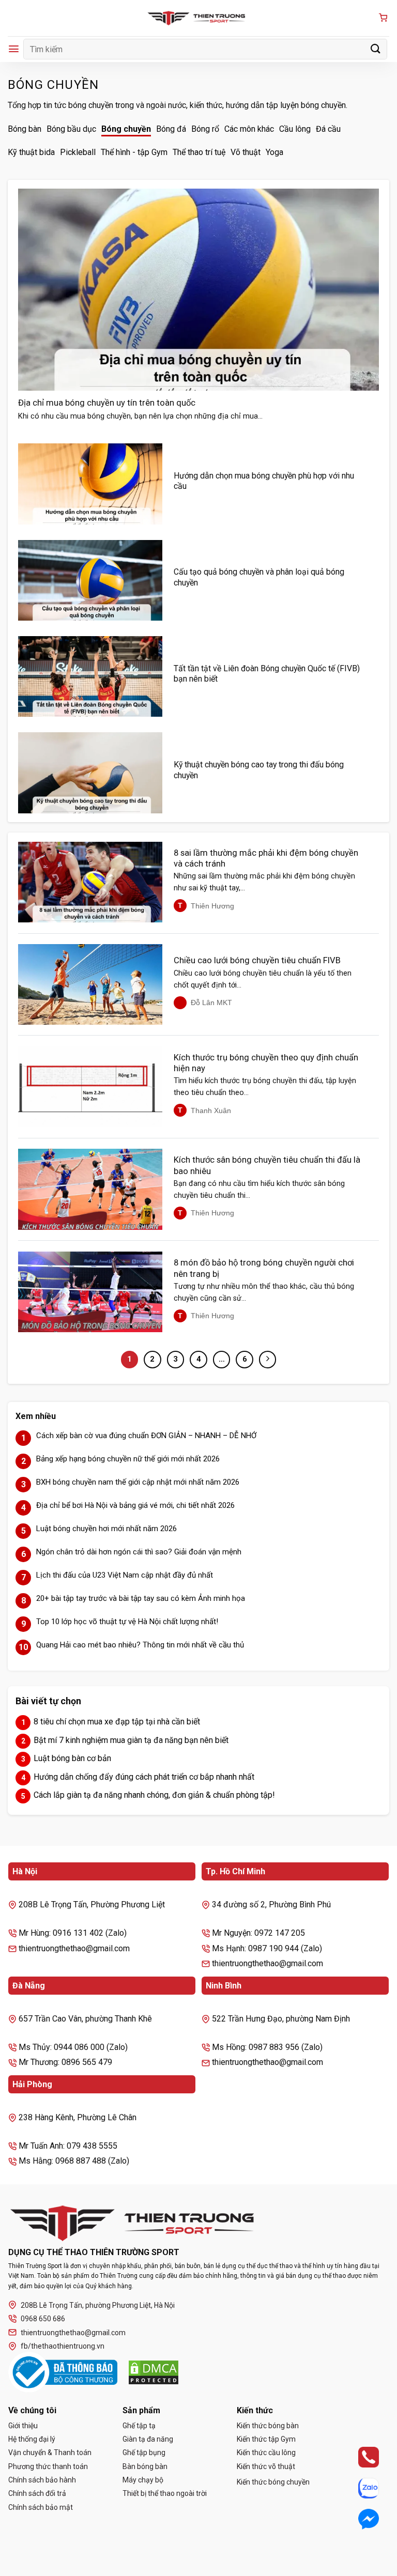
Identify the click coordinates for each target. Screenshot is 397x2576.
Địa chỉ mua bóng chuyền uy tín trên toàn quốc (107, 403)
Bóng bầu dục (71, 129)
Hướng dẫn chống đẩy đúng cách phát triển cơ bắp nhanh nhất (144, 1777)
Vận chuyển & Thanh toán (50, 2452)
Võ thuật (246, 152)
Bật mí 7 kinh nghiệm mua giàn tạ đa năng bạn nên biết (131, 1740)
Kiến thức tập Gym (266, 2439)
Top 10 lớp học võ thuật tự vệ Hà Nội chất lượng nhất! (127, 1622)
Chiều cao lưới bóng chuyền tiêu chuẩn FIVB (257, 960)
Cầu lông (295, 129)
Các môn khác (249, 129)
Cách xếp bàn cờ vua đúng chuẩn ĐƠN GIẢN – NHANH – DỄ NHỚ (146, 1436)
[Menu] (14, 49)
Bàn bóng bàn (145, 2466)
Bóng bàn (25, 129)
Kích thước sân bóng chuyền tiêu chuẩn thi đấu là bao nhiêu (267, 1166)
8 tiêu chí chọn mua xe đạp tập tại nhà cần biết (117, 1722)
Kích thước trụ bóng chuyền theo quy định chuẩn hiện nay (266, 1063)
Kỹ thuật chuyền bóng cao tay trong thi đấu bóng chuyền (259, 770)
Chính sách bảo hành (42, 2480)
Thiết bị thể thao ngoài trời (165, 2493)
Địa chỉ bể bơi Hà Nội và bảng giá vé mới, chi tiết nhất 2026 (135, 1505)
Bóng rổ (205, 129)
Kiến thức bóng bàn (268, 2426)
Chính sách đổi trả (37, 2493)
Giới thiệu (23, 2426)
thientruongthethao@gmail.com (73, 2333)
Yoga (274, 152)
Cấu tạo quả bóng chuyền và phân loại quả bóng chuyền (259, 577)
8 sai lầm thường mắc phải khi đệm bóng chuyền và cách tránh (266, 859)
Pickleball (78, 152)
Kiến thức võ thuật (266, 2466)
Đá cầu (328, 129)
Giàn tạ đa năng (148, 2439)
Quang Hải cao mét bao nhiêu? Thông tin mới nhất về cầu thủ (140, 1645)
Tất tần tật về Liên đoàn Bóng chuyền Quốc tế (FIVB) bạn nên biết (267, 674)
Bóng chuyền (126, 129)
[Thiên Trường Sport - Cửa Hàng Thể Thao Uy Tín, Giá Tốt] (198, 18)
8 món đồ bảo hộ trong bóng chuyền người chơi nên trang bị (264, 1268)
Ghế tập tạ (139, 2426)
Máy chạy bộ (143, 2480)
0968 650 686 (43, 2319)
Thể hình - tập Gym (134, 152)
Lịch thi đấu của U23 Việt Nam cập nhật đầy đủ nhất (125, 1575)
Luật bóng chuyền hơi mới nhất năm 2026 (106, 1529)
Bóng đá (171, 129)
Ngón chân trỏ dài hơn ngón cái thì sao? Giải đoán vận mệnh (139, 1552)
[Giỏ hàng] (383, 18)
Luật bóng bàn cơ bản (72, 1758)
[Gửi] (376, 49)
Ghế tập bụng (144, 2452)
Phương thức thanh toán (48, 2466)
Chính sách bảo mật (41, 2507)
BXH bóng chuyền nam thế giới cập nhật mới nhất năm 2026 (138, 1482)
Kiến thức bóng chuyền (273, 2482)
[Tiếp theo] (268, 1360)
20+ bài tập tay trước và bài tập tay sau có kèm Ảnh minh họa (141, 1598)
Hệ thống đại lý (32, 2439)
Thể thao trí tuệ (199, 152)
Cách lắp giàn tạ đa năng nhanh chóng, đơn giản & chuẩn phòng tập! (154, 1795)
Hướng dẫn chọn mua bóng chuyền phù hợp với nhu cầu (264, 481)
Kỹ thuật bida (31, 152)
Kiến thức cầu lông (266, 2452)
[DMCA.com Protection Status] (154, 2372)
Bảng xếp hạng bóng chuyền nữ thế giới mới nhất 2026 (128, 1459)
